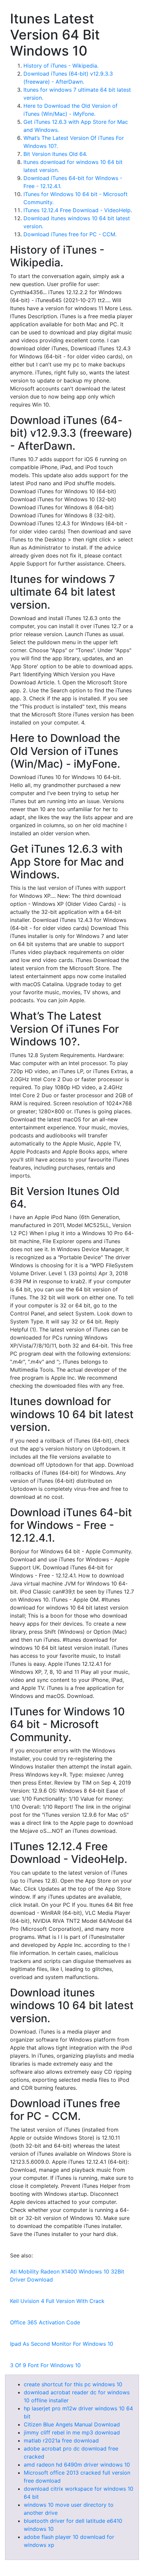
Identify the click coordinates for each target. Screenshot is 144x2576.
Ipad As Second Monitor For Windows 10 (62, 2344)
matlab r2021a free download (61, 2440)
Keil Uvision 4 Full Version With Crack (57, 2301)
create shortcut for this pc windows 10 (73, 2384)
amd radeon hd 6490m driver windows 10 (77, 2465)
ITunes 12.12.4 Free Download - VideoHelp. (78, 210)
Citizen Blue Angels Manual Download (72, 2424)
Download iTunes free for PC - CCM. (70, 234)
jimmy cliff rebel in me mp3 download (72, 2432)
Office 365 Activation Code (45, 2322)
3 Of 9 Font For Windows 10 (45, 2365)
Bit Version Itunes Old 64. (55, 154)
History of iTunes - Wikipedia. (61, 66)
